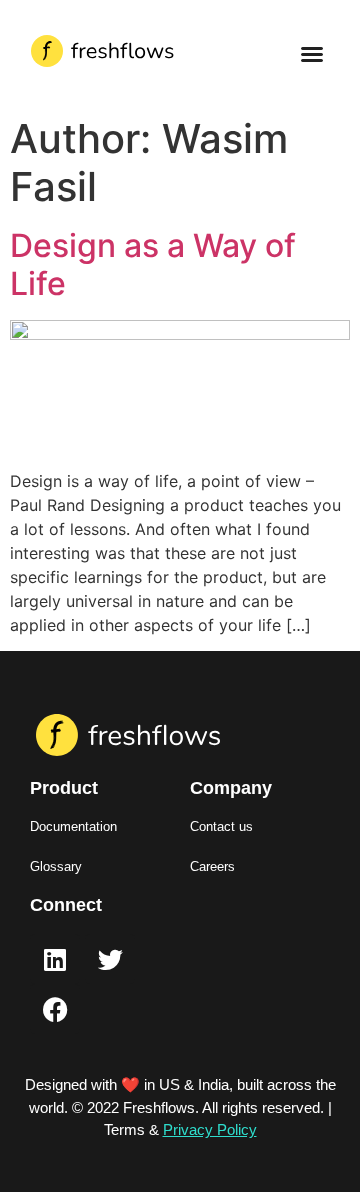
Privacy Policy (210, 1129)
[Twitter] (110, 959)
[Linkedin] (55, 959)
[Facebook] (55, 1009)
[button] (312, 54)
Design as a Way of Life (153, 264)
